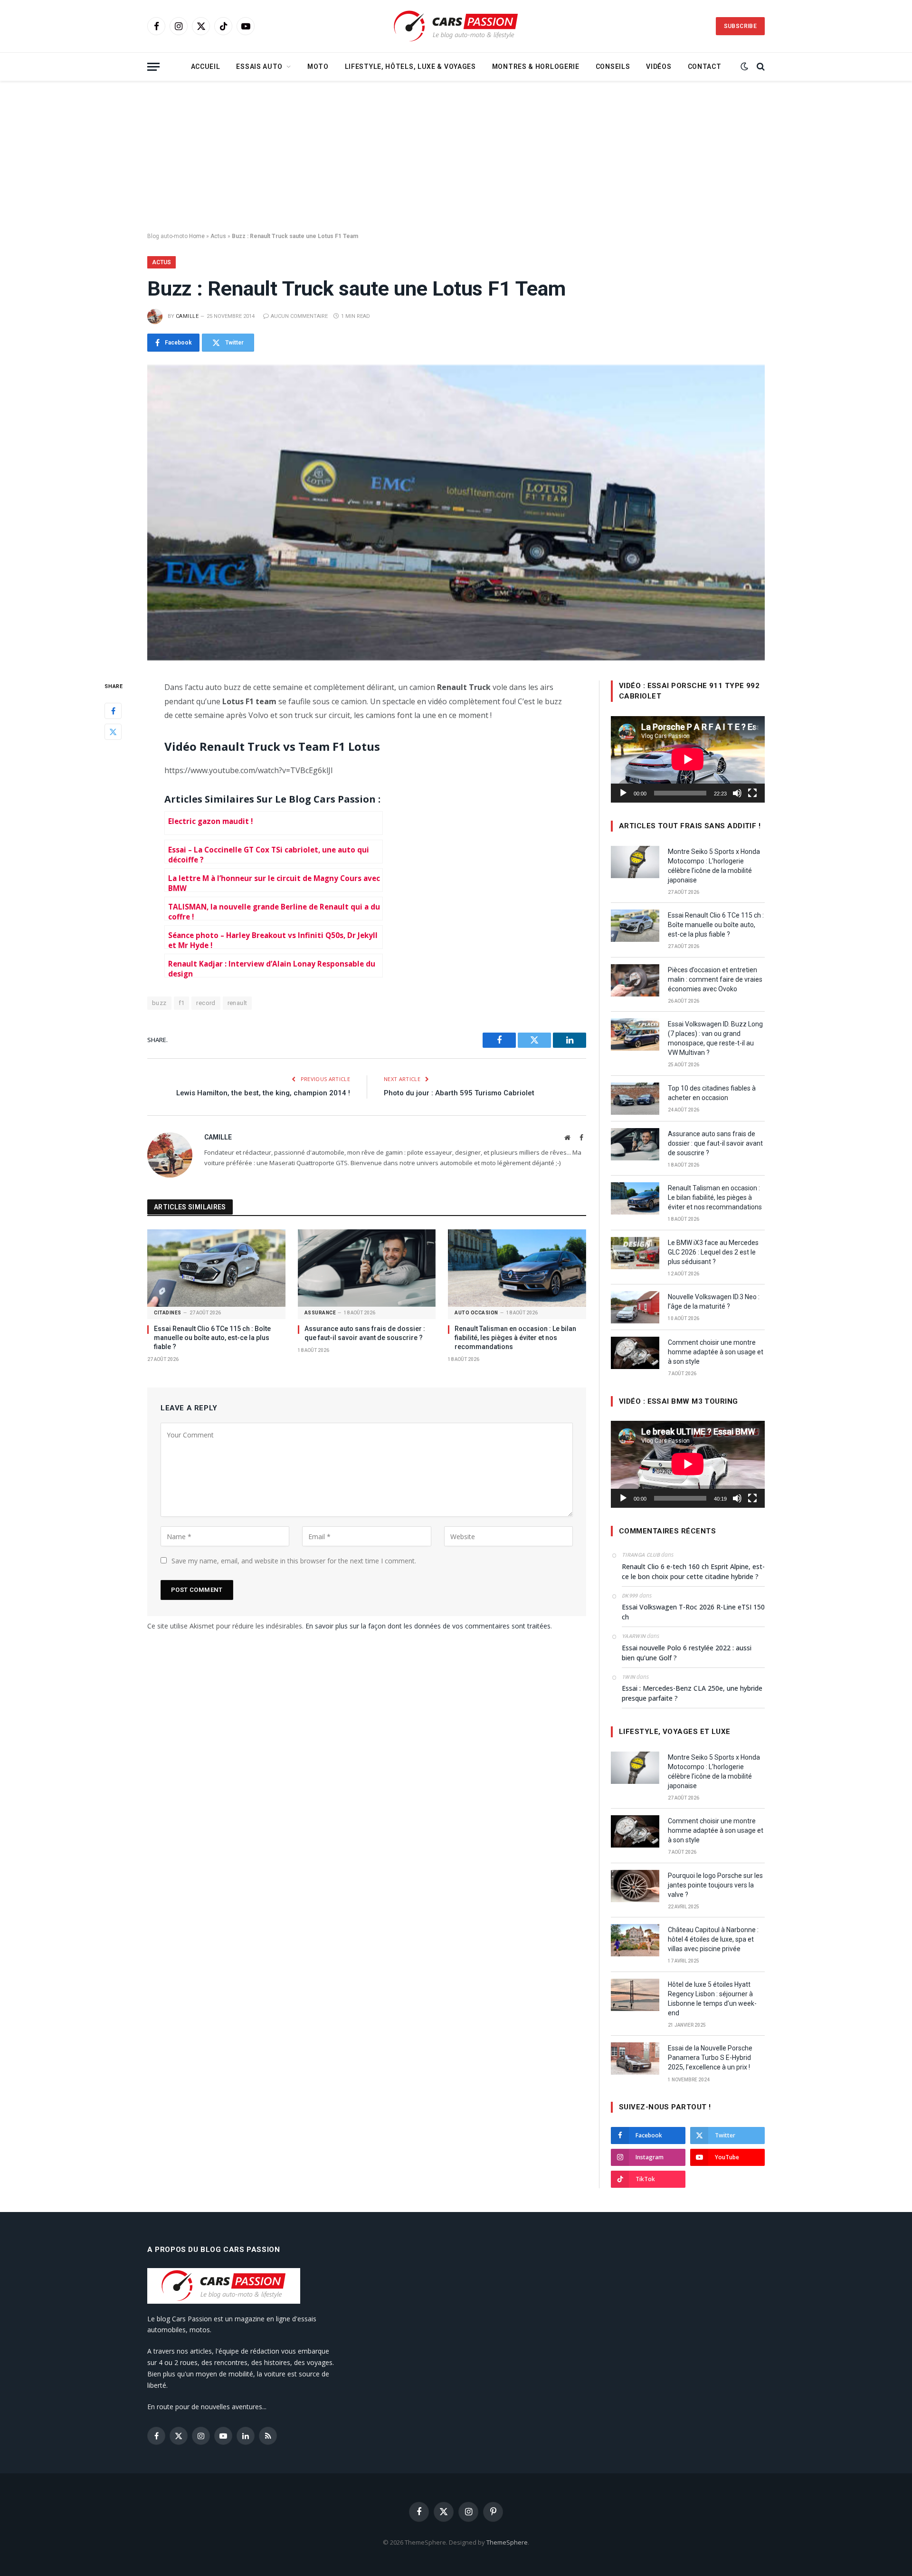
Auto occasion (476, 1313)
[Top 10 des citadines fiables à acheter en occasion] (635, 1099)
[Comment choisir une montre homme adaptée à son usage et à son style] (635, 1353)
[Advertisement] (456, 157)
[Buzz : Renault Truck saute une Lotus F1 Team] (456, 513)
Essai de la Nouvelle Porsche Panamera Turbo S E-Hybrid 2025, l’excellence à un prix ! (710, 2058)
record (206, 1003)
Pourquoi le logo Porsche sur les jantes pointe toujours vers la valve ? (715, 1885)
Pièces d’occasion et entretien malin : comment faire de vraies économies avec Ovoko (715, 979)
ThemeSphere (507, 2542)
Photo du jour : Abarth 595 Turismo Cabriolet (459, 1093)
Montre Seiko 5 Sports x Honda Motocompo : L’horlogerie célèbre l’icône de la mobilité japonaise (714, 866)
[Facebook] (113, 710)
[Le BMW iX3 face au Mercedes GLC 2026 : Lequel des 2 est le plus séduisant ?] (635, 1253)
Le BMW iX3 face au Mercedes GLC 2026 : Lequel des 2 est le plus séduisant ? (713, 1252)
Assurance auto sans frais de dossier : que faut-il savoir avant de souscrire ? (365, 1333)
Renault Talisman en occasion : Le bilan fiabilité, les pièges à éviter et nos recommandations (515, 1338)
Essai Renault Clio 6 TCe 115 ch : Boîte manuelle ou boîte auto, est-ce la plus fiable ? (212, 1338)
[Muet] (737, 793)
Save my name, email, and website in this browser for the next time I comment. (294, 1561)
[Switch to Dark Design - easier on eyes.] (744, 67)
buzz (159, 1003)
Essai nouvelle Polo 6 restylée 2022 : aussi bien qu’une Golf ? (687, 1653)
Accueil (206, 67)
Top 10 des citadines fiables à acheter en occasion (712, 1093)
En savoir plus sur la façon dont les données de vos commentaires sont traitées (428, 1626)
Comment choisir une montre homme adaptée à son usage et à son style (716, 1352)
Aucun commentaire (299, 316)
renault (237, 1003)
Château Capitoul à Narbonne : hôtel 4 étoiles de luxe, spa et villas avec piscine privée (713, 1939)
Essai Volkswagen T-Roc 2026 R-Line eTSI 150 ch (693, 1612)
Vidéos (659, 67)
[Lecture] (623, 793)
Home (197, 236)
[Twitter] (113, 731)
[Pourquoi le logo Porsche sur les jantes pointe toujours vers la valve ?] (635, 1886)
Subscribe (740, 26)
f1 (182, 1003)
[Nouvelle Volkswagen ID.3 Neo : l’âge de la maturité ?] (635, 1307)
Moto (318, 67)
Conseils (613, 67)
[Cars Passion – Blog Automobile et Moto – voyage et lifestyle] (456, 26)
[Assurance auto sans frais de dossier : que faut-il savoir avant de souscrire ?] (367, 1268)
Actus (218, 236)
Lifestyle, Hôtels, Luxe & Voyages (410, 67)
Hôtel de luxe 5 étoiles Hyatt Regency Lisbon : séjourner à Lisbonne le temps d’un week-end (712, 1999)
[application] (688, 759)
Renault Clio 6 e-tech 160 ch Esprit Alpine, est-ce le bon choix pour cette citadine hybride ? (693, 1571)
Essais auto (259, 67)
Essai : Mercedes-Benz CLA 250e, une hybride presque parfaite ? (692, 1693)
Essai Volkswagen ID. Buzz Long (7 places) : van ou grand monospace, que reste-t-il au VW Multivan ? (715, 1038)
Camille (187, 316)
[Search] (760, 67)
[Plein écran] (752, 793)
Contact (705, 67)
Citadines (168, 1313)
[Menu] (153, 67)
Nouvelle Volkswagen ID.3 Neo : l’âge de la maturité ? (714, 1302)
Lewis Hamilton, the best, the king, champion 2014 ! (263, 1093)
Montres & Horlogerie (536, 67)
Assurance (320, 1313)
